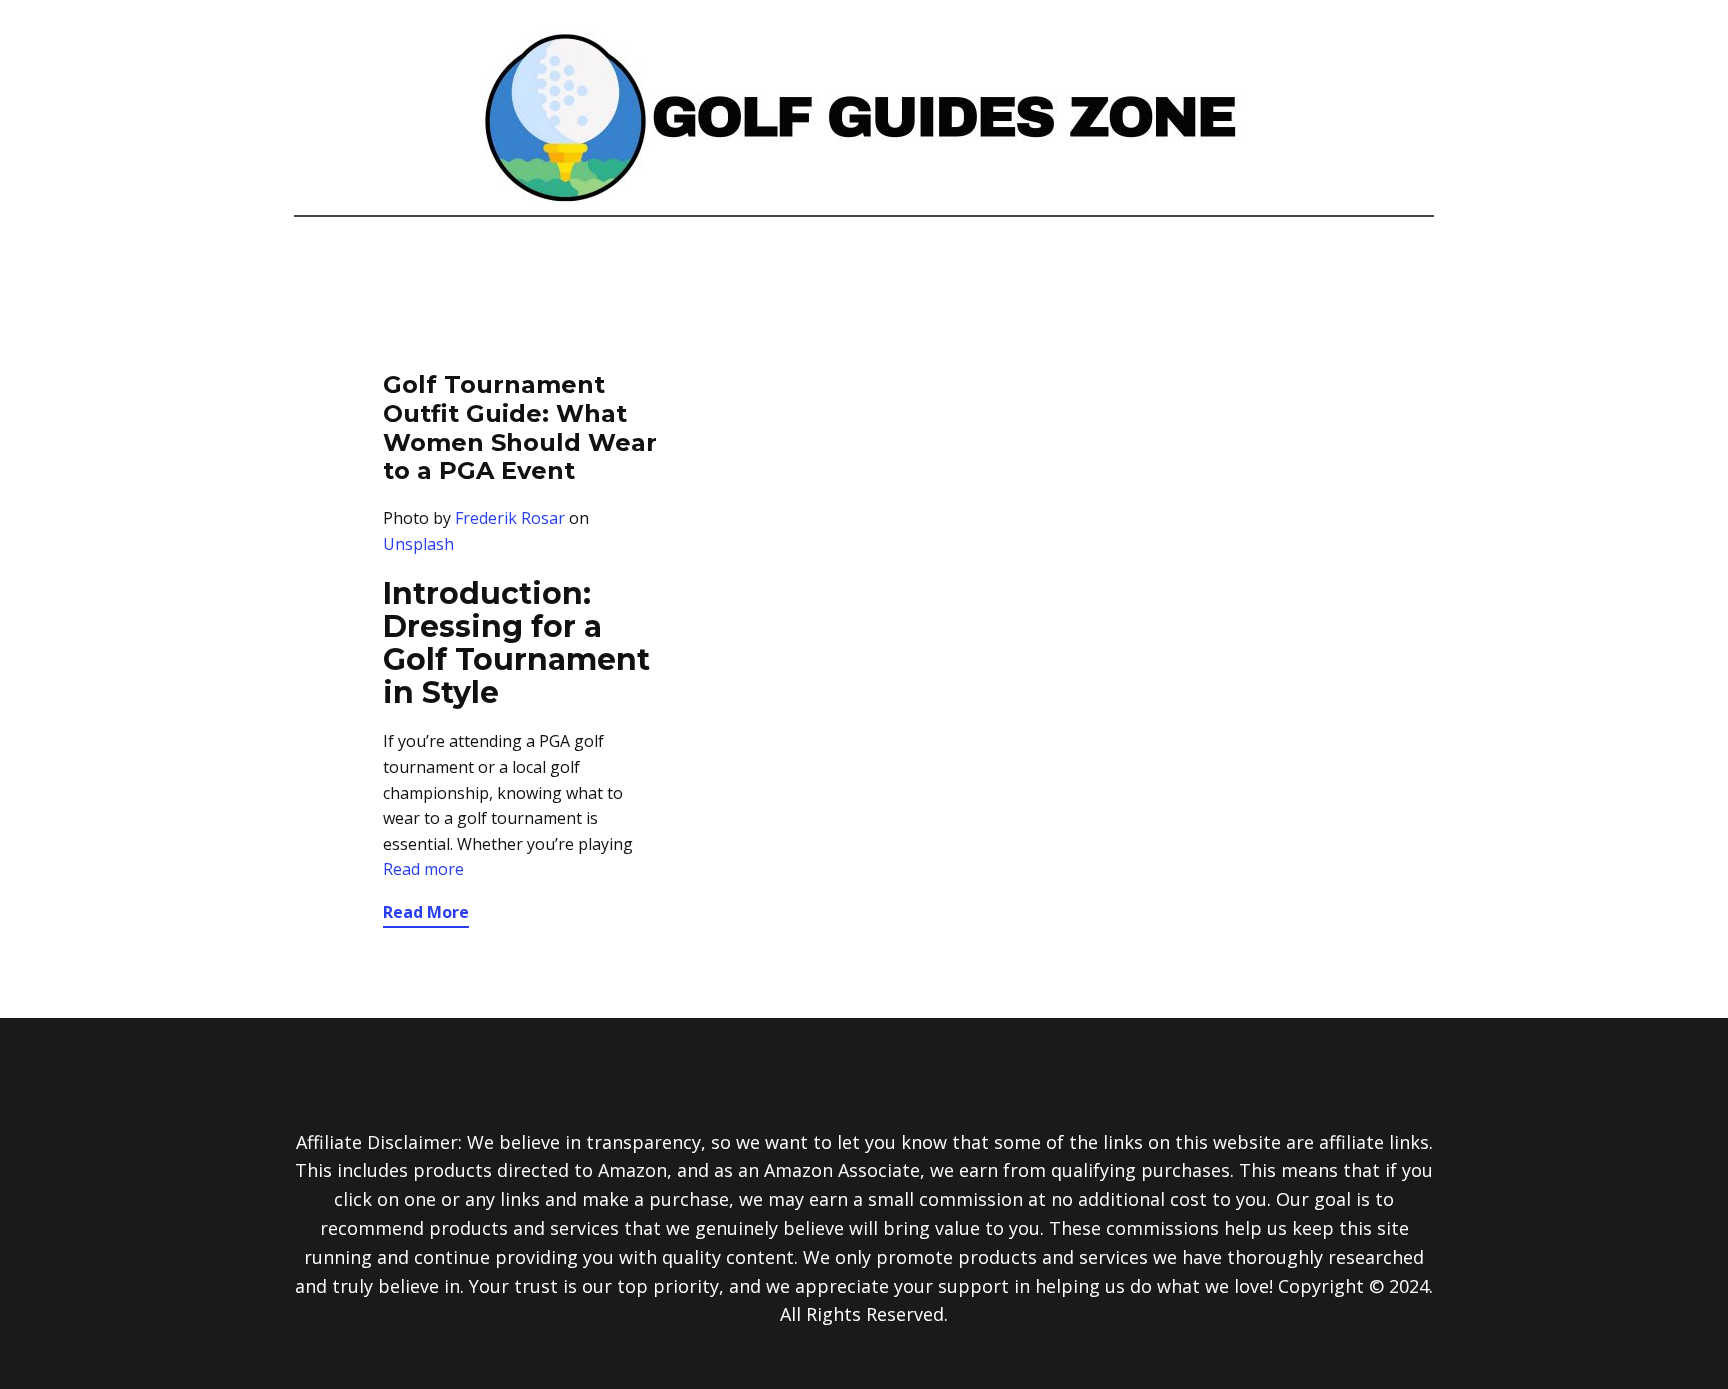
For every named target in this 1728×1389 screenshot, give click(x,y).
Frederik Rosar (510, 518)
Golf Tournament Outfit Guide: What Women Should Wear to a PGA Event (520, 427)
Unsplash (418, 544)
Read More (426, 912)
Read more (423, 869)
